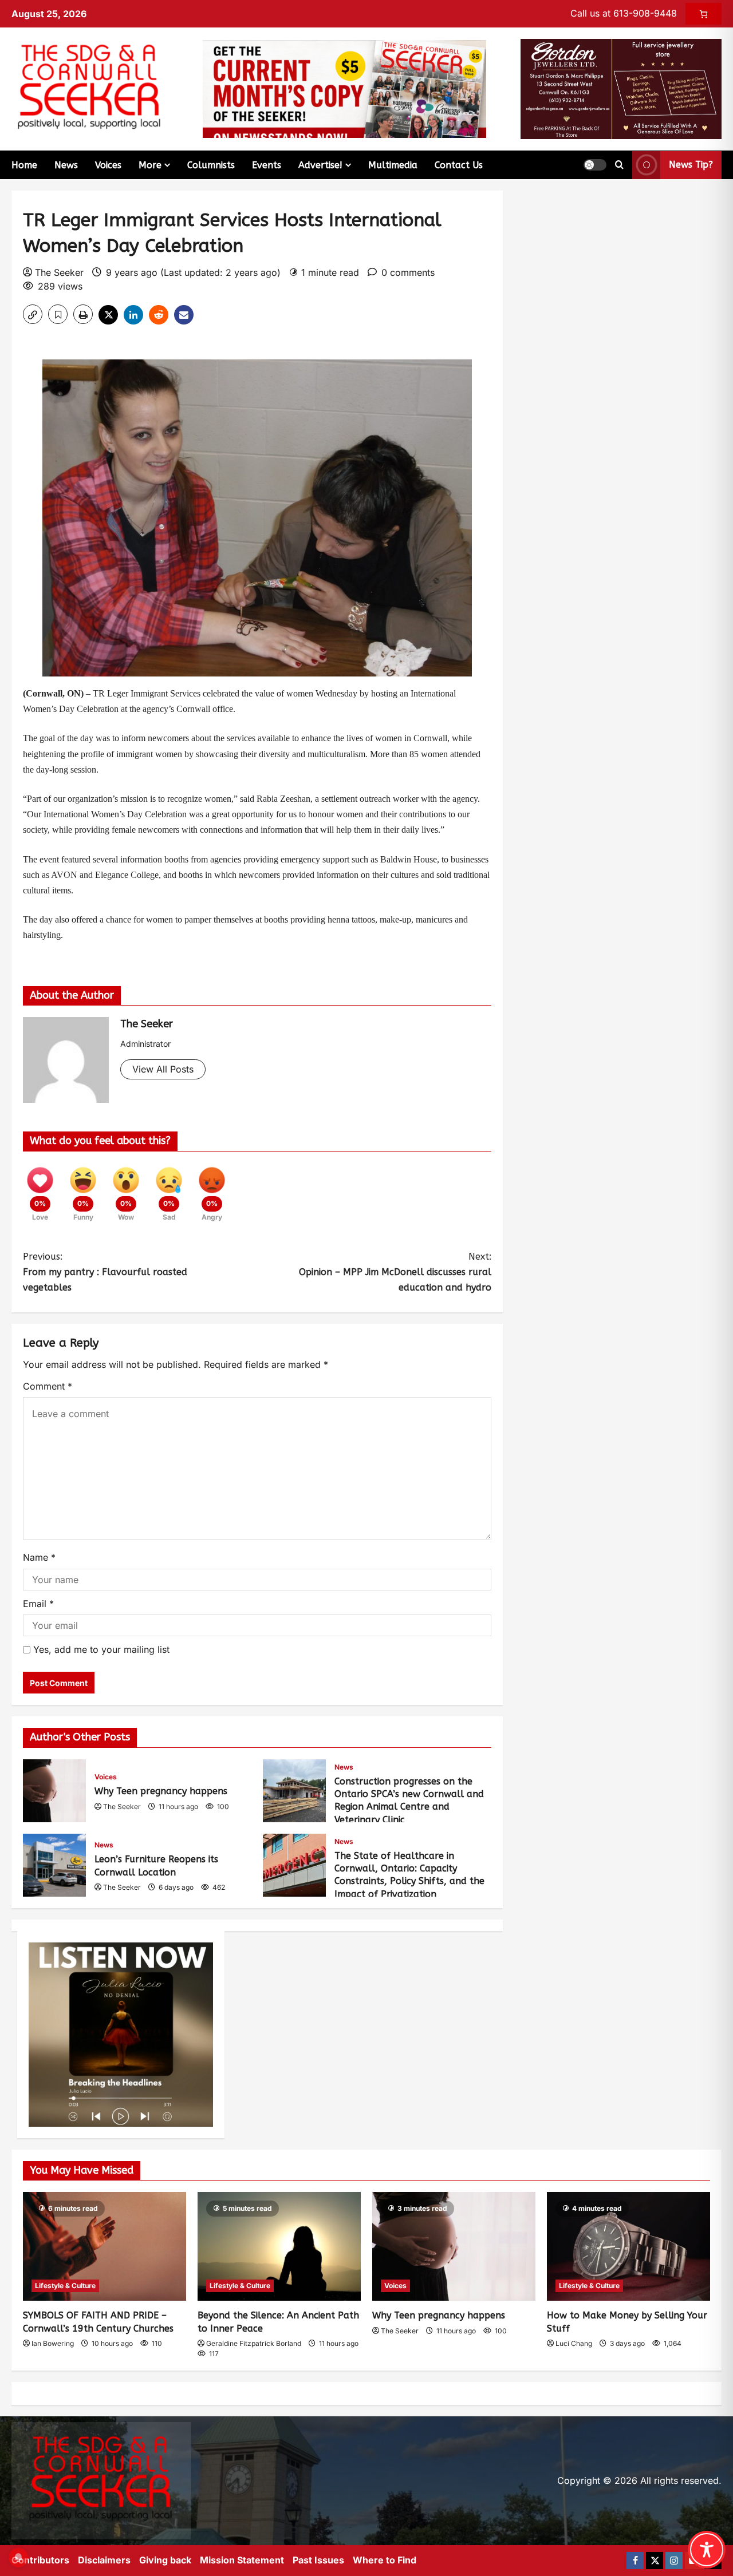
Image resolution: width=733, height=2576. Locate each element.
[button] (595, 165)
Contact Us (459, 165)
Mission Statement (242, 2560)
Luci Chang (574, 2343)
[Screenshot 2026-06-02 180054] (621, 88)
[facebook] (635, 2561)
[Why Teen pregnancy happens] (454, 2246)
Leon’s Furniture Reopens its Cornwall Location (54, 1865)
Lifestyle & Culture (65, 2286)
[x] (655, 2561)
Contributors (40, 2560)
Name (39, 1557)
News (66, 165)
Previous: (105, 1272)
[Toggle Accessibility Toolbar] (707, 2550)
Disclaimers (104, 2560)
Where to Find (385, 2560)
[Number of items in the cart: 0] (704, 14)
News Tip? (691, 165)
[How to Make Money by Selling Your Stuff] (628, 2246)
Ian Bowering (53, 2343)
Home (24, 165)
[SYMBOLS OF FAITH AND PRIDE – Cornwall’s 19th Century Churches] (105, 2246)
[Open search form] (619, 165)
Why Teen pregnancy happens (54, 1791)
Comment (48, 1386)
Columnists (211, 165)
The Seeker (59, 272)
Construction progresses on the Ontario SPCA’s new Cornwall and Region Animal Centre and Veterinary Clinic (294, 1791)
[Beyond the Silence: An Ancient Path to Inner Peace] (279, 2246)
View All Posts (163, 1069)
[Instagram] (674, 2561)
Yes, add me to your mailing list (100, 1649)
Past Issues (318, 2560)
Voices (108, 165)
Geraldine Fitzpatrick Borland (254, 2343)
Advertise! (320, 165)
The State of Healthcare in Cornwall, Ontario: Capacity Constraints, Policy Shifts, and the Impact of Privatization (294, 1865)
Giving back (165, 2560)
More (150, 165)
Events (267, 165)
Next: (395, 1272)
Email (38, 1604)
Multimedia (393, 165)
